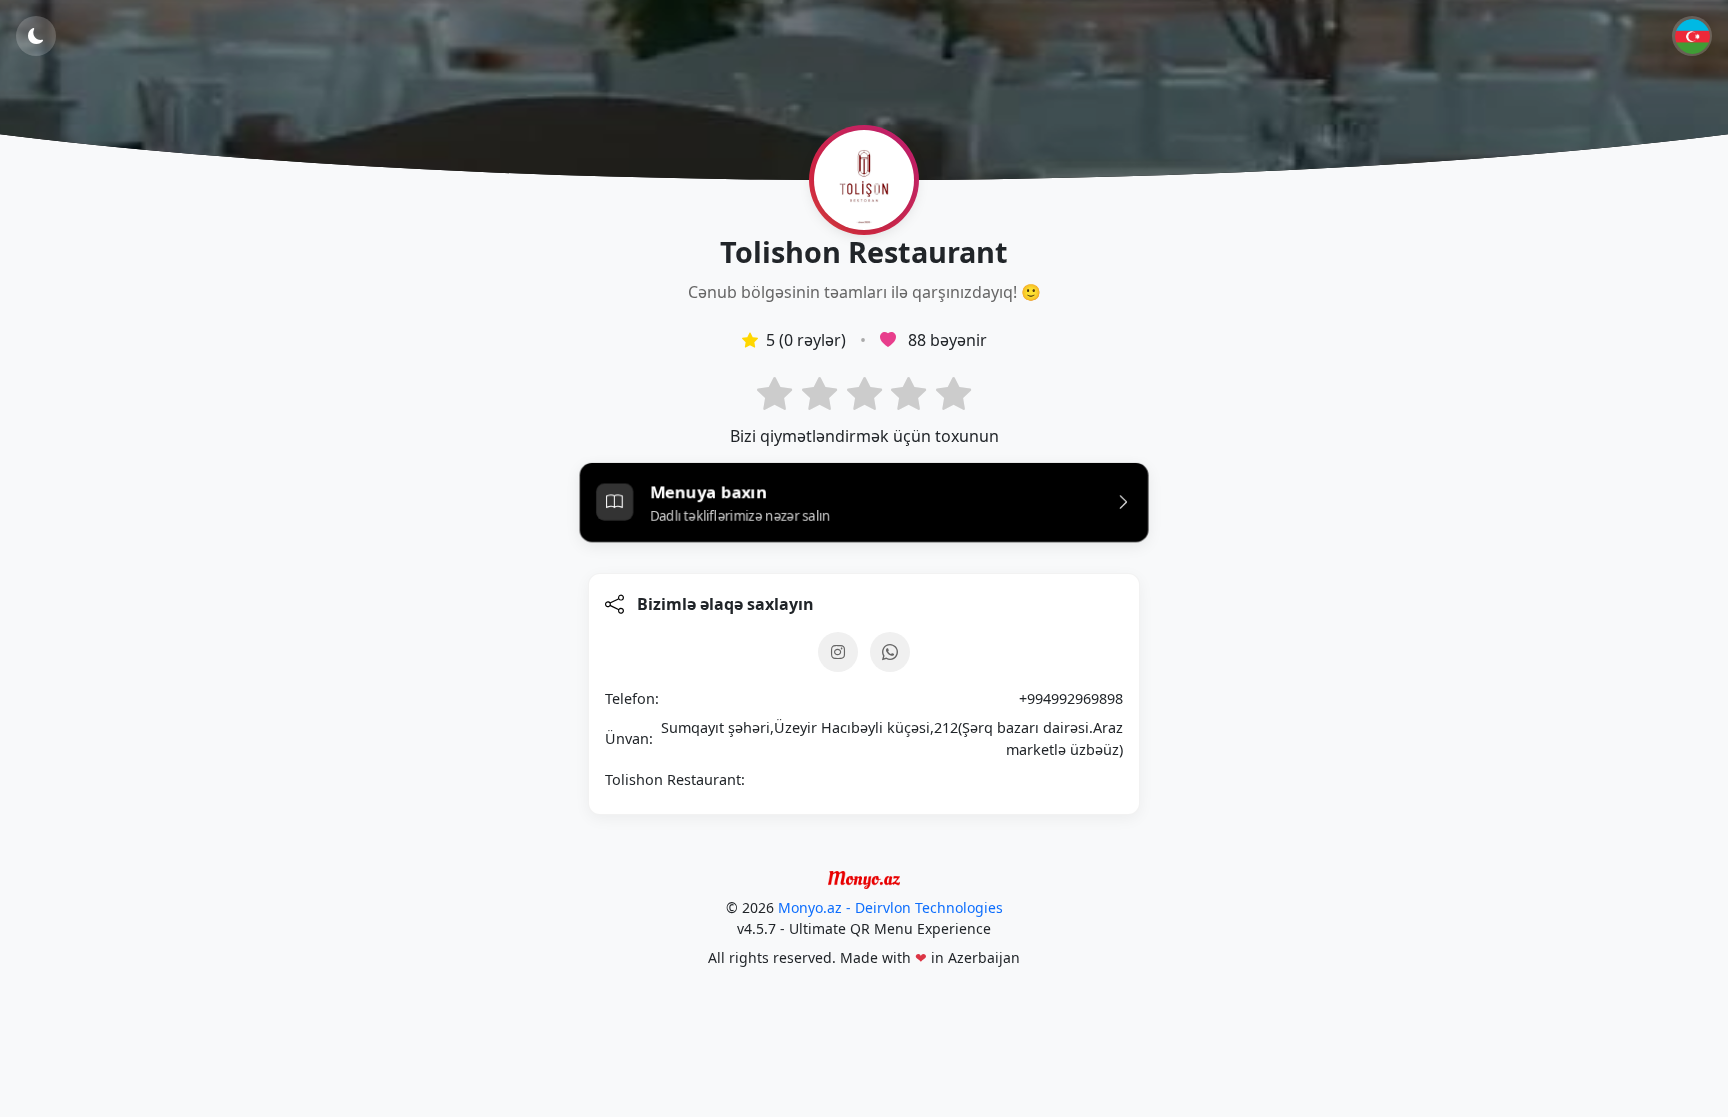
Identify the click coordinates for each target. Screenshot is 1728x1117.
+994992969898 (1071, 698)
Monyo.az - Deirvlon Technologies (890, 907)
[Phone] (890, 652)
